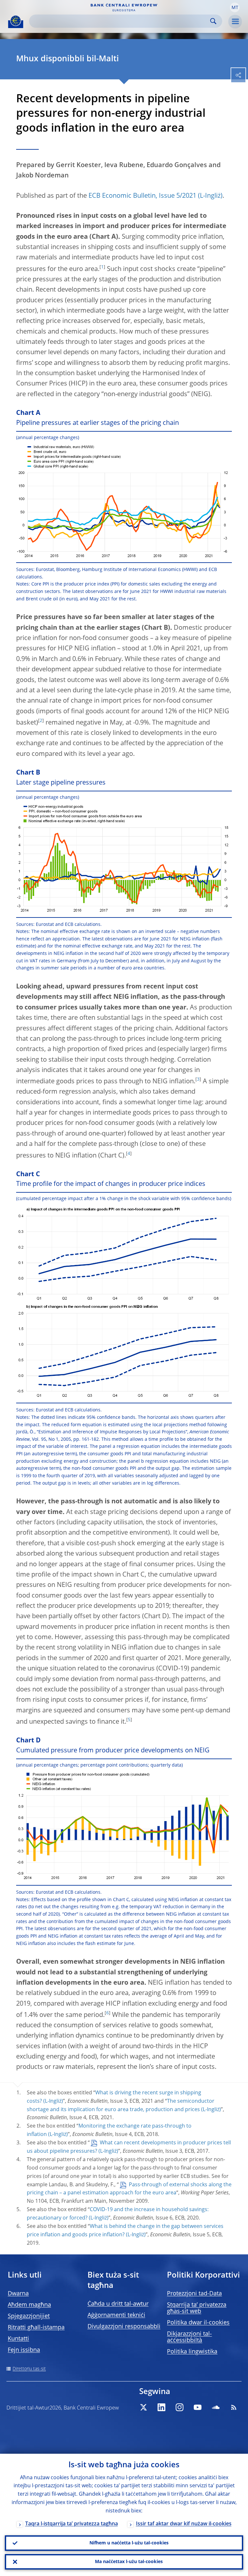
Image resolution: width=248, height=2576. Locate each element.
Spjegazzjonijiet (29, 2316)
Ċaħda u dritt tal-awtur (118, 2304)
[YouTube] (198, 2407)
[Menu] (235, 22)
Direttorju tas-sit (29, 2369)
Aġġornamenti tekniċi (116, 2315)
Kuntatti (18, 2339)
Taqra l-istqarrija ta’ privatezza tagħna (72, 2524)
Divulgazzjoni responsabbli (124, 2327)
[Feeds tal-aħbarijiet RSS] (234, 2407)
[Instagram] (180, 2407)
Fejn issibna (24, 2350)
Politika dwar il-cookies (198, 2323)
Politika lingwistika (192, 2352)
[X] (143, 2407)
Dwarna (18, 2294)
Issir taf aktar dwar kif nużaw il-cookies (184, 2524)
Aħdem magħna (29, 2305)
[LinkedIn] (161, 2407)
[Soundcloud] (216, 2407)
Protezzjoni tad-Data (194, 2294)
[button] (235, 7)
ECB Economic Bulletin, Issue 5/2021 (142, 196)
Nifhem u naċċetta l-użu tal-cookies (129, 2543)
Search (213, 21)
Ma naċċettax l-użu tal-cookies (129, 2562)
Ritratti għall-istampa (36, 2328)
